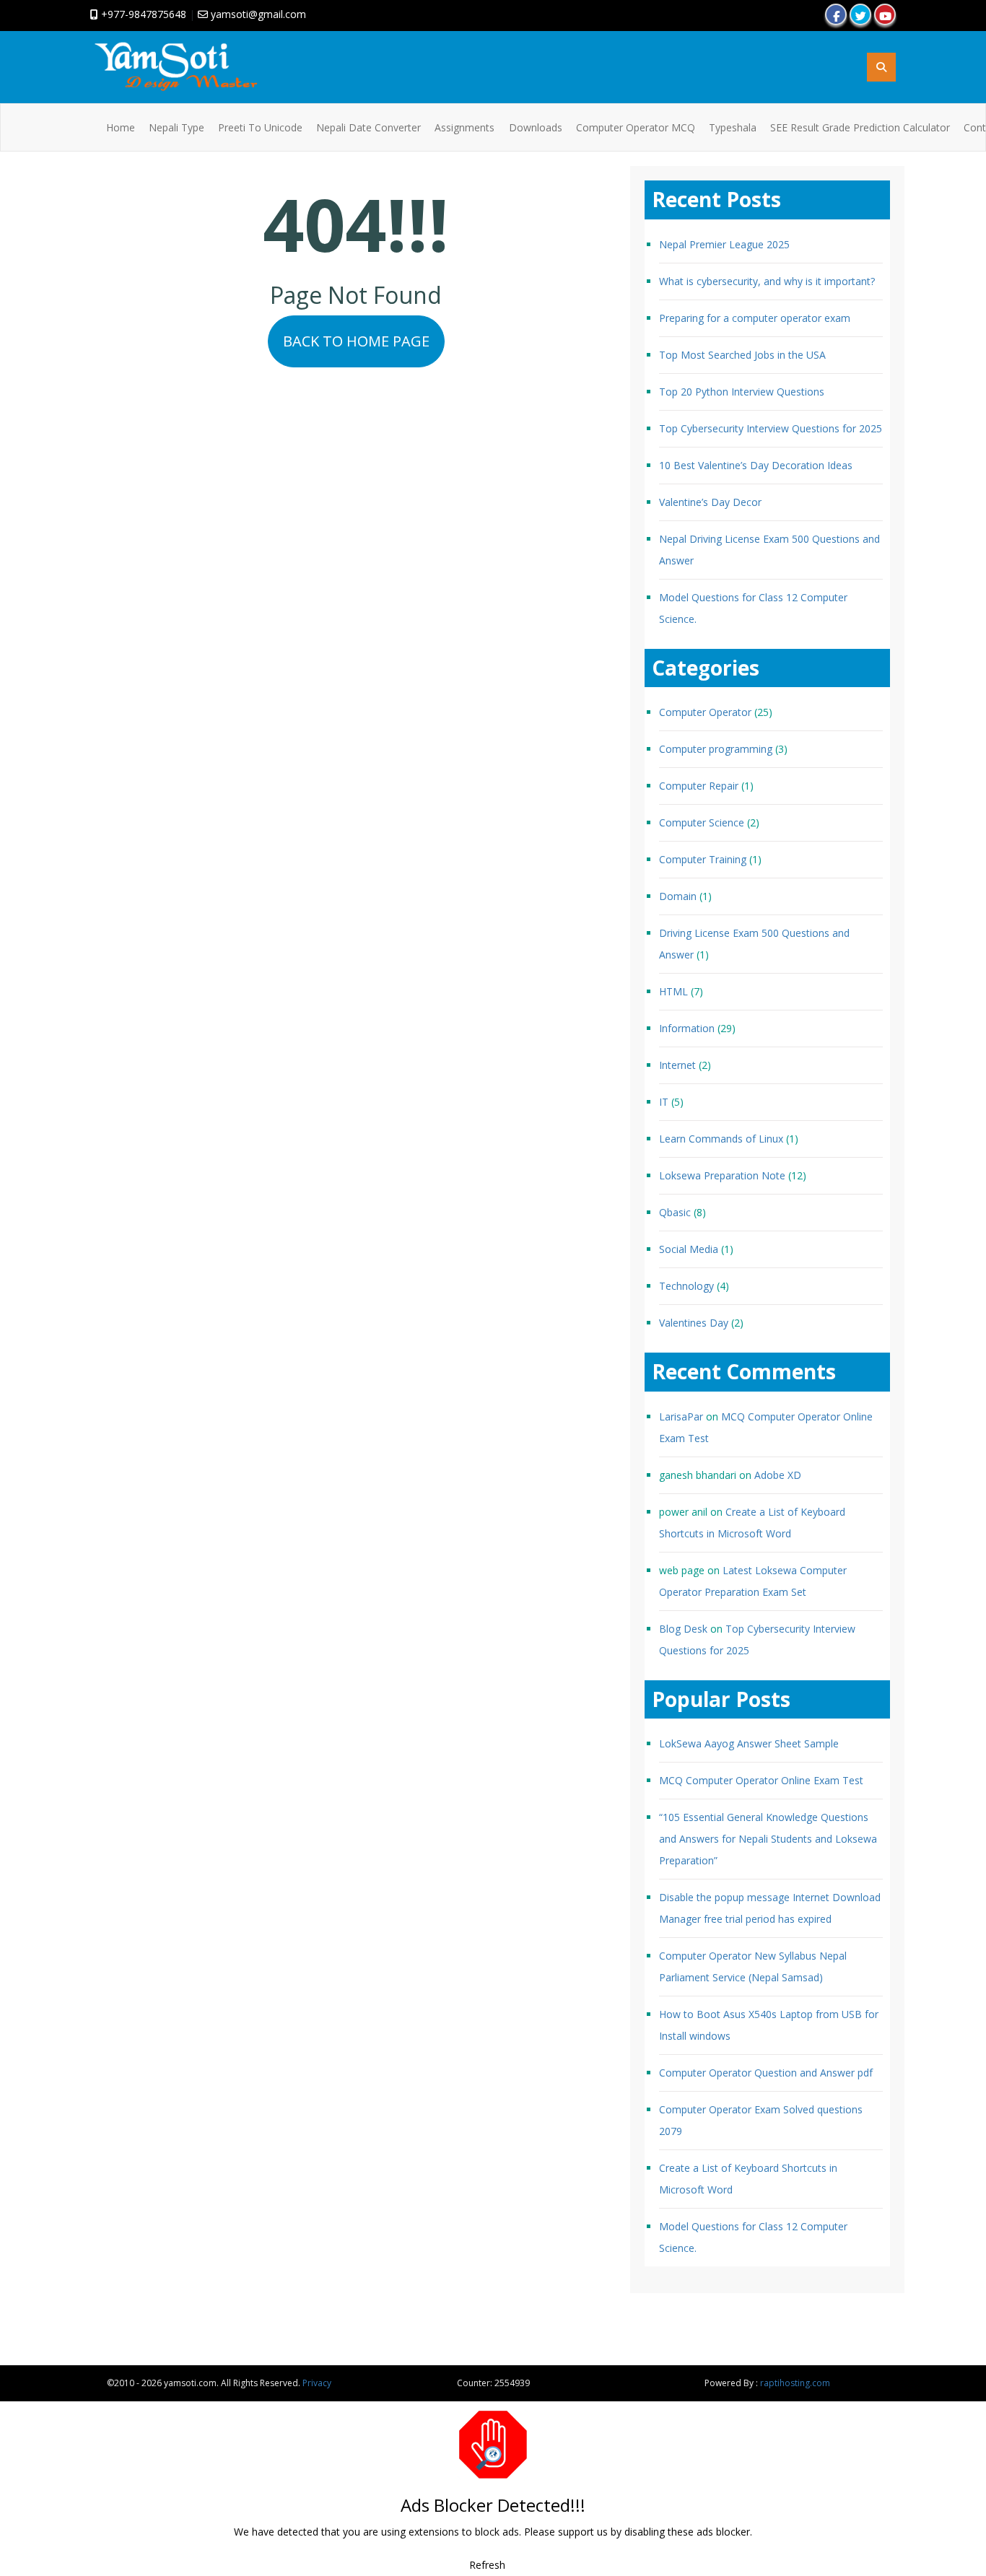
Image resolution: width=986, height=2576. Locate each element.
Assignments (464, 127)
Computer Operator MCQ (636, 127)
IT (664, 1102)
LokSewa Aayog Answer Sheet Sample (749, 1744)
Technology (686, 1286)
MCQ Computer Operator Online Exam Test (761, 1781)
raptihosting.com (795, 2383)
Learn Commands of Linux (721, 1139)
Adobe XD (778, 1475)
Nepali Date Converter (368, 127)
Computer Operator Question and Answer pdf (766, 2073)
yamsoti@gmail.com (257, 14)
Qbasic (675, 1212)
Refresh (487, 2565)
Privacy (317, 2383)
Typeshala (733, 127)
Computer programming (716, 749)
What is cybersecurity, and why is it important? (767, 281)
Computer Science (702, 822)
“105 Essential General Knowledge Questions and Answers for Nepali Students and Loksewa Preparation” (768, 1839)
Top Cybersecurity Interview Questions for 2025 (771, 428)
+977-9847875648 (142, 14)
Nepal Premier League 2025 (724, 244)
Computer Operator (705, 712)
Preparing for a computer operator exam (755, 318)
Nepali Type (176, 127)
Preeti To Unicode (260, 127)
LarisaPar (681, 1416)
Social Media (689, 1249)
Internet (677, 1065)
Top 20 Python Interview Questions (742, 392)
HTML (673, 991)
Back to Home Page (356, 341)
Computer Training (703, 859)
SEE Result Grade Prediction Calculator (860, 127)
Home (121, 127)
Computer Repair (699, 786)
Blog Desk (683, 1629)
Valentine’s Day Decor (710, 502)
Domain (678, 896)
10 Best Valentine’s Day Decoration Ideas (756, 465)
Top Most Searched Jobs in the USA (742, 355)
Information (687, 1028)
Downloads (536, 127)
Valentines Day (694, 1323)
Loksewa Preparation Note (722, 1175)
